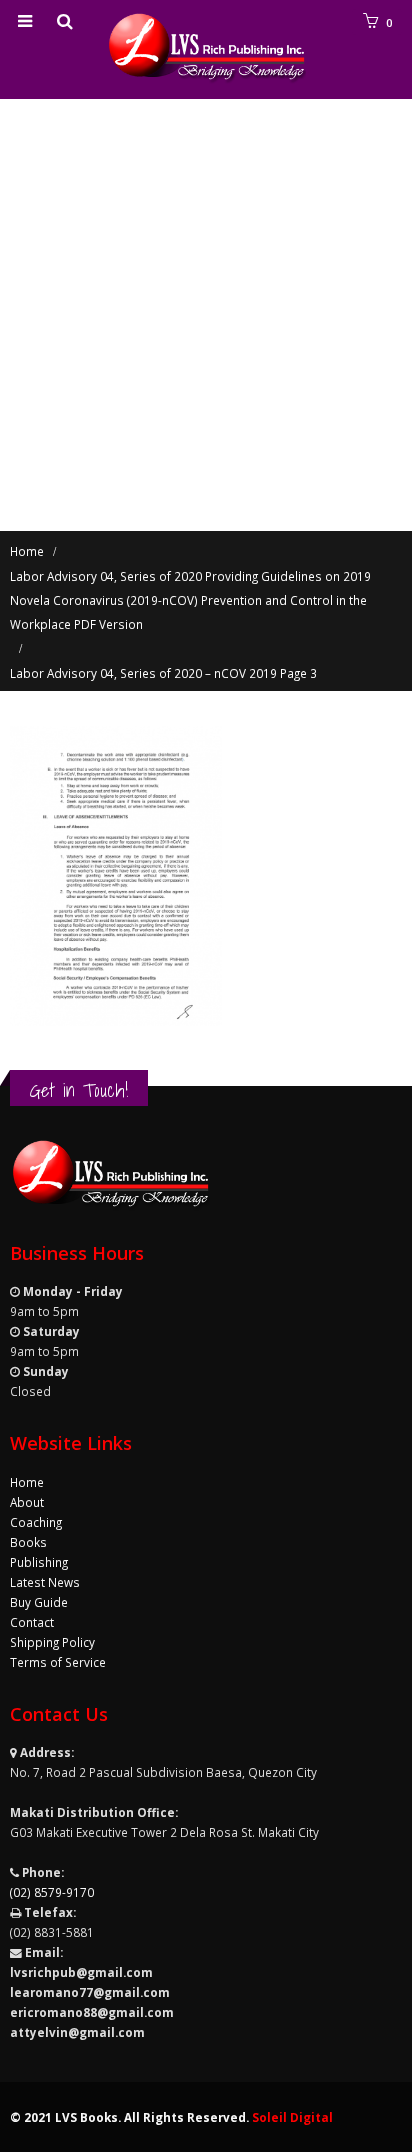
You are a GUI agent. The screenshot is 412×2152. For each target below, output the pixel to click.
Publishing (39, 1562)
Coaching (36, 1522)
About (27, 1502)
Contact (32, 1622)
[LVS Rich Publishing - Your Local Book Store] (206, 48)
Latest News (45, 1582)
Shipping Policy (52, 1642)
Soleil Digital (292, 2117)
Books (28, 1542)
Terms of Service (58, 1662)
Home (27, 1482)
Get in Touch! (79, 1090)
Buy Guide (39, 1602)
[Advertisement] (206, 315)
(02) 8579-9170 (52, 1892)
